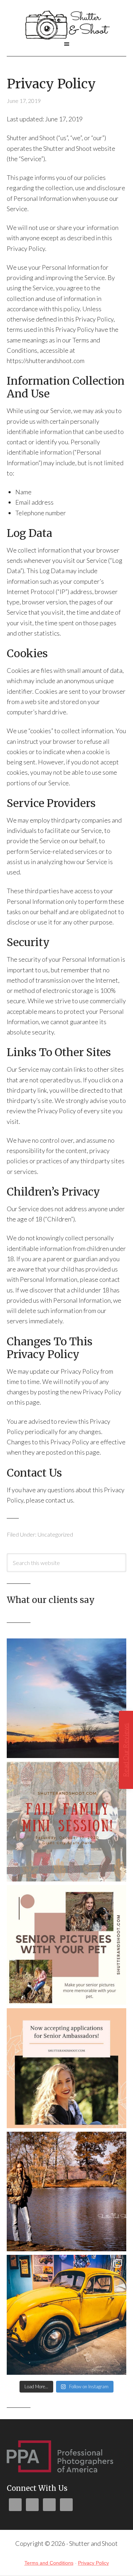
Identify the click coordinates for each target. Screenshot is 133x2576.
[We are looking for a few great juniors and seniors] (67, 2068)
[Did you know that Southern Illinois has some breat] (67, 2192)
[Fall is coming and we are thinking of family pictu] (67, 1822)
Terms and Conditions (49, 2563)
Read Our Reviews (126, 1750)
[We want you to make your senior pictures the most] (67, 1945)
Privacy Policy (93, 2563)
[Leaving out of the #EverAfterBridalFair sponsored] (67, 1698)
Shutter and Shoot (67, 24)
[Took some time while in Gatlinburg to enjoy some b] (67, 2315)
